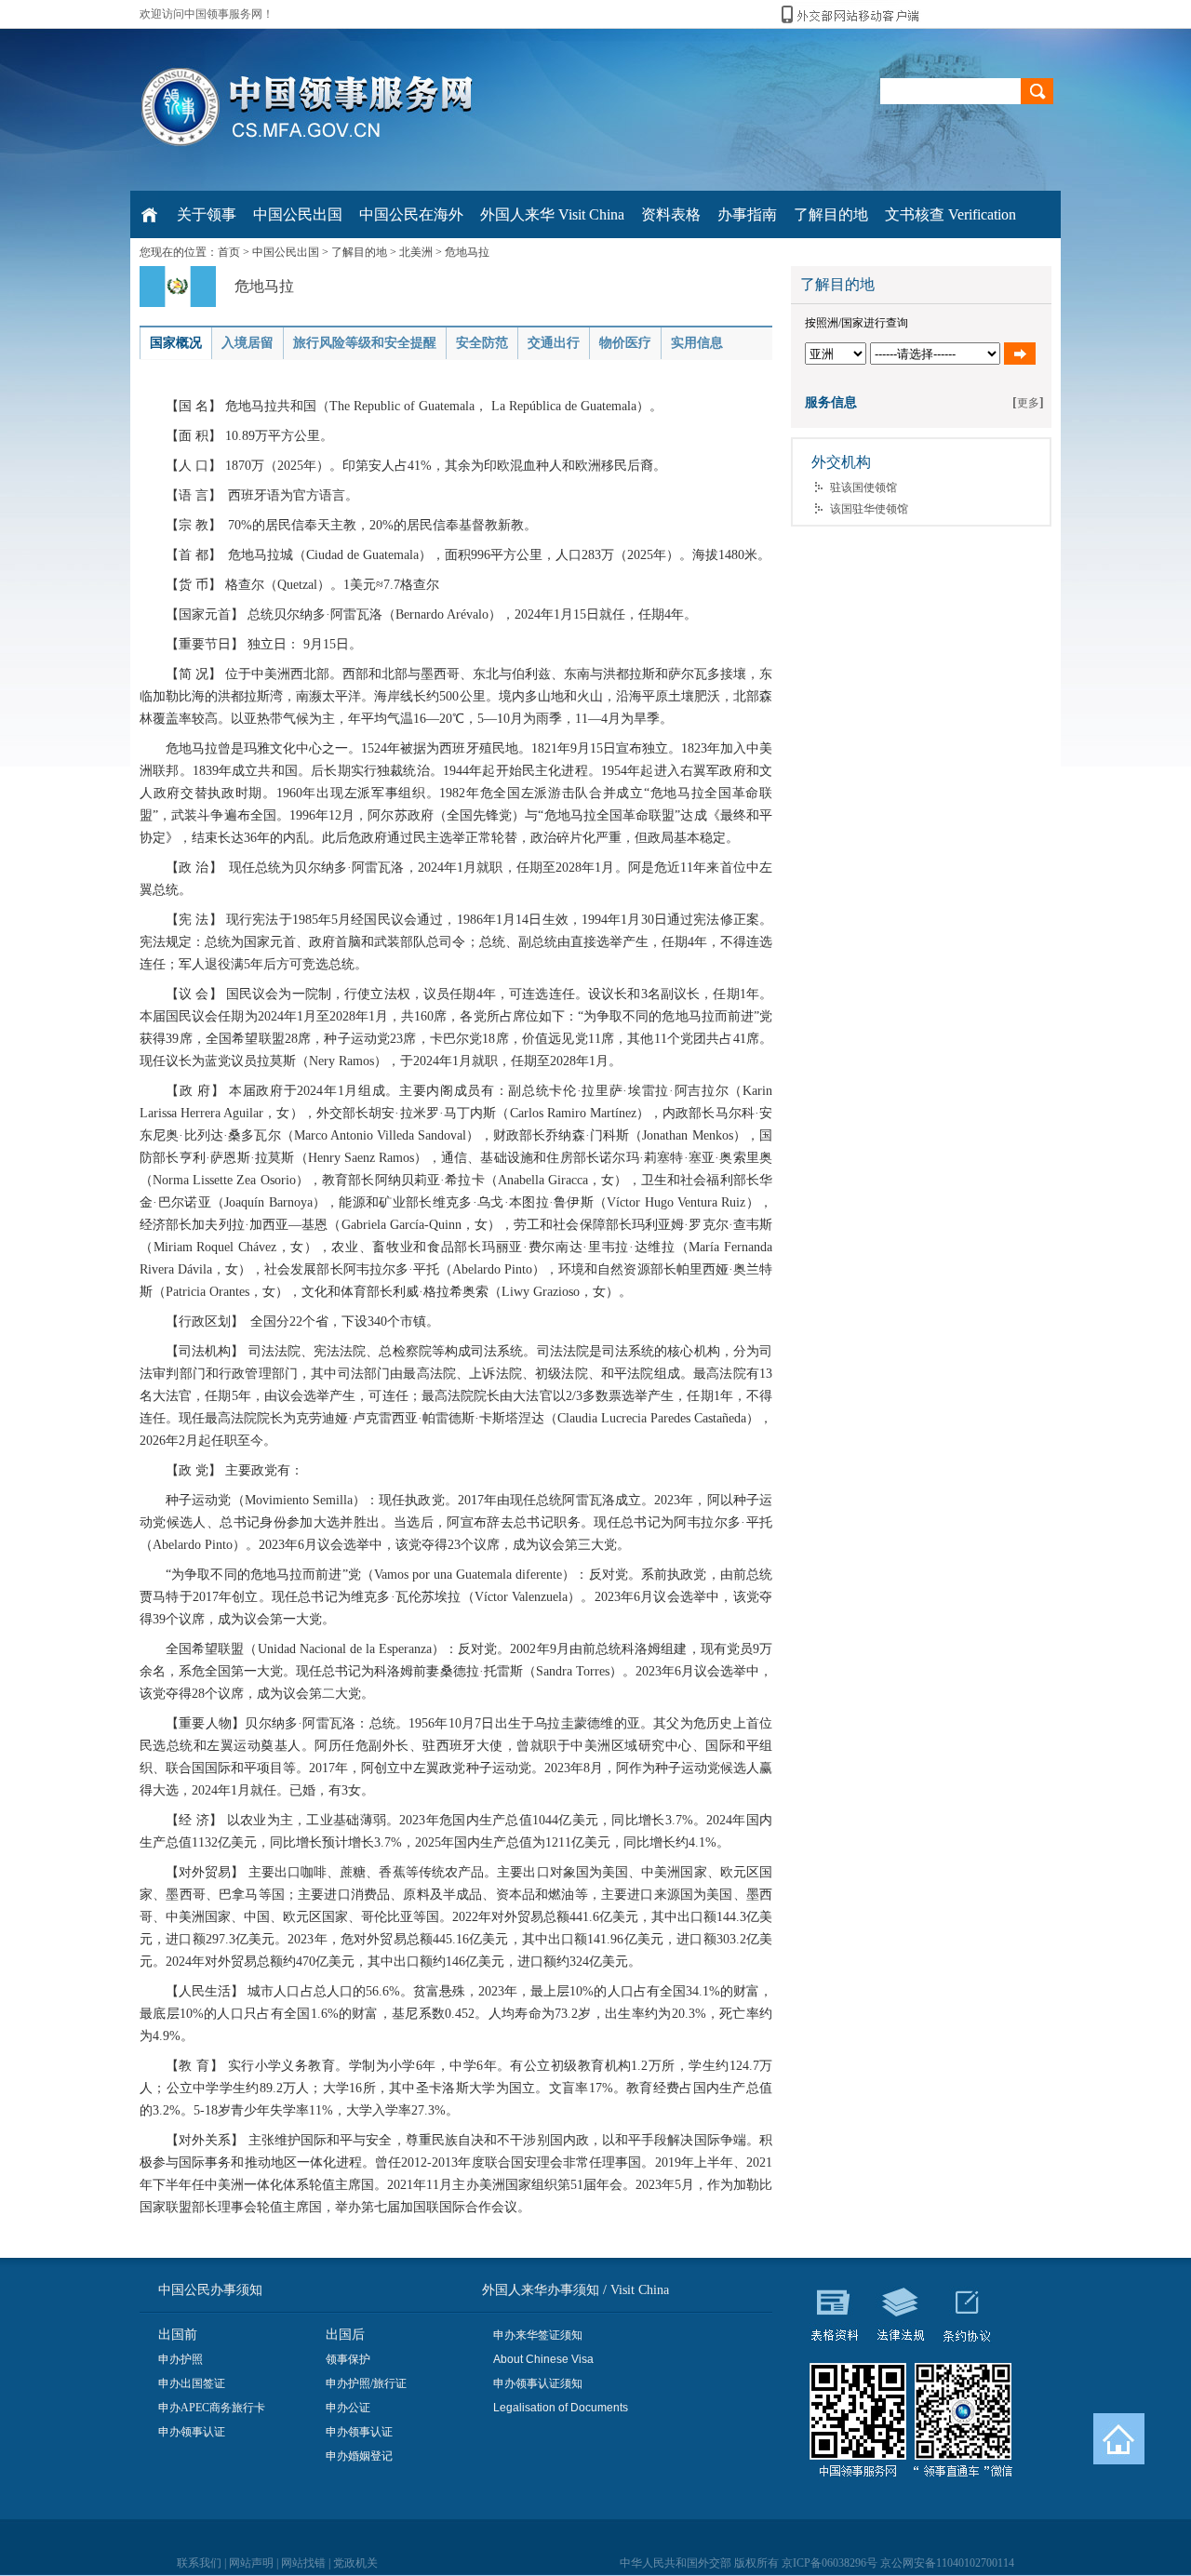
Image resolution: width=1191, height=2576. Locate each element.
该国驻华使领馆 (869, 509)
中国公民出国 (286, 252)
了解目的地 (359, 252)
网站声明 (251, 2563)
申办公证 (348, 2408)
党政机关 (355, 2563)
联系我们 (199, 2563)
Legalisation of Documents (561, 2408)
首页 (229, 252)
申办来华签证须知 (538, 2335)
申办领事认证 (192, 2432)
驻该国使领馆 (863, 487)
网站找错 (303, 2563)
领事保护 (348, 2359)
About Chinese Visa (543, 2359)
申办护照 (181, 2359)
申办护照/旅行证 (366, 2383)
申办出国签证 (192, 2383)
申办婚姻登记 (359, 2456)
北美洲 (416, 252)
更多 (1028, 403)
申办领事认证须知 (538, 2383)
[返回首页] (1119, 2439)
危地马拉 (467, 252)
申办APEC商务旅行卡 (212, 2408)
